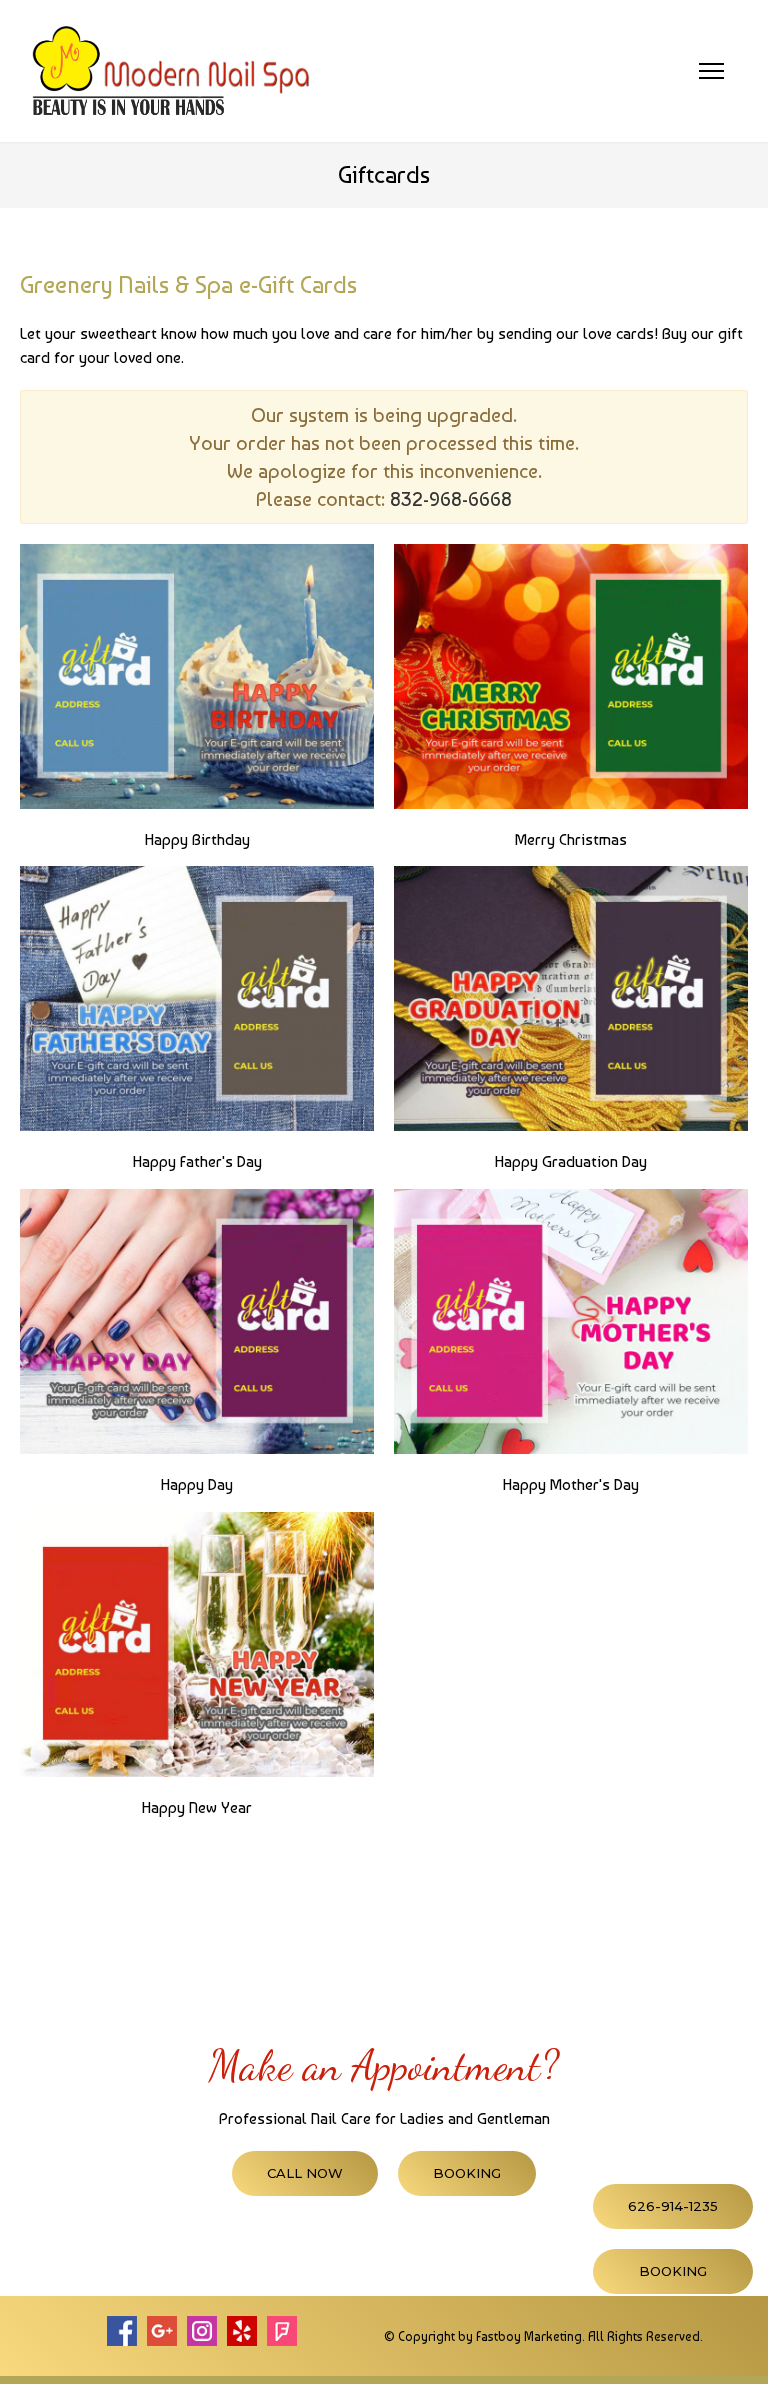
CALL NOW (305, 2173)
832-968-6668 (451, 499)
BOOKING (467, 2173)
